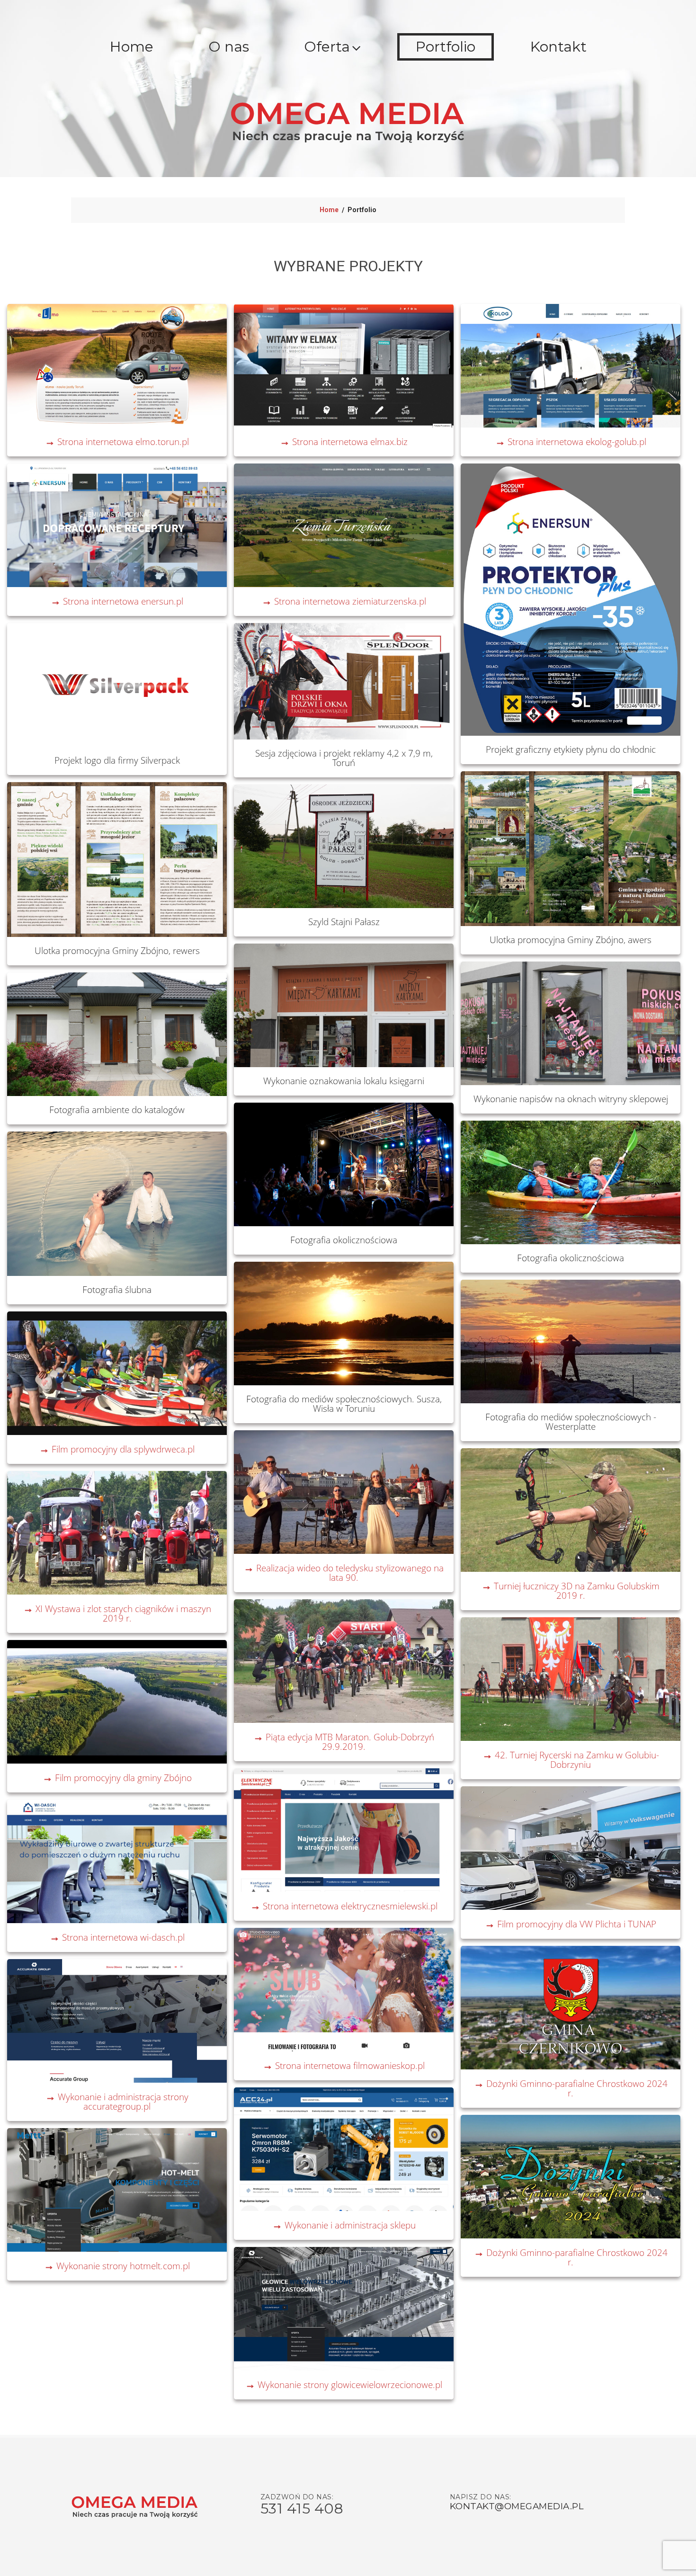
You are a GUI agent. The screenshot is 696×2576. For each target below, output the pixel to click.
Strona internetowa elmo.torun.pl (117, 441)
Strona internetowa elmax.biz (344, 441)
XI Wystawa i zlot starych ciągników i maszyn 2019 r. (117, 1613)
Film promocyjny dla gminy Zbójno (117, 1778)
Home (132, 47)
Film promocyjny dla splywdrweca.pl (117, 1449)
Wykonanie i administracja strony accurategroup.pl (117, 2101)
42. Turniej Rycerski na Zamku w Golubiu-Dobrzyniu (571, 1760)
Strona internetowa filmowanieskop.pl (344, 2065)
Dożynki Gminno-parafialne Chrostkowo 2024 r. (571, 2088)
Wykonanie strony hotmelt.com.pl (117, 2266)
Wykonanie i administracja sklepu (344, 2225)
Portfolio (446, 47)
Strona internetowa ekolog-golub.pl (571, 441)
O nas (229, 47)
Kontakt (558, 47)
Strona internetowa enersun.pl (117, 601)
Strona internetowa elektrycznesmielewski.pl (344, 1906)
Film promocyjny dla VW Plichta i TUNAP (571, 1924)
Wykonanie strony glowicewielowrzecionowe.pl (344, 2384)
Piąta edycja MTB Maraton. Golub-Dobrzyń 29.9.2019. (344, 1742)
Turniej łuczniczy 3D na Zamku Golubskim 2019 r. (571, 1591)
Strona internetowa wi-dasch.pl (117, 1937)
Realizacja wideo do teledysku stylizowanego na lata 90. (344, 1573)
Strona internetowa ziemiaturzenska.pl (344, 601)
